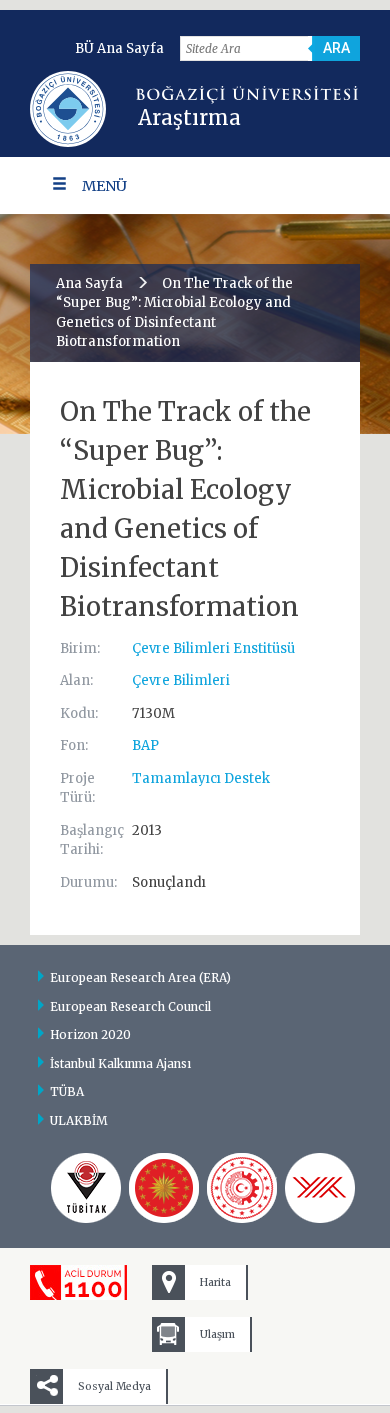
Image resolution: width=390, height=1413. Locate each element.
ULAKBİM (79, 1120)
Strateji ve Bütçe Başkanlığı (164, 1188)
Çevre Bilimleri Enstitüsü (213, 648)
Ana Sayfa (89, 283)
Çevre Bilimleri (181, 680)
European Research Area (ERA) (140, 977)
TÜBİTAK (86, 1188)
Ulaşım (217, 1334)
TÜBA (67, 1091)
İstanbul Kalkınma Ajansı (120, 1063)
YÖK (320, 1188)
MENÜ (104, 186)
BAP (145, 745)
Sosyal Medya (114, 1386)
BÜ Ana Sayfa (119, 48)
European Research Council (130, 1006)
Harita (215, 1282)
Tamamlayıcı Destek (201, 778)
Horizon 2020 (90, 1034)
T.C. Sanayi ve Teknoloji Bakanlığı (242, 1188)
